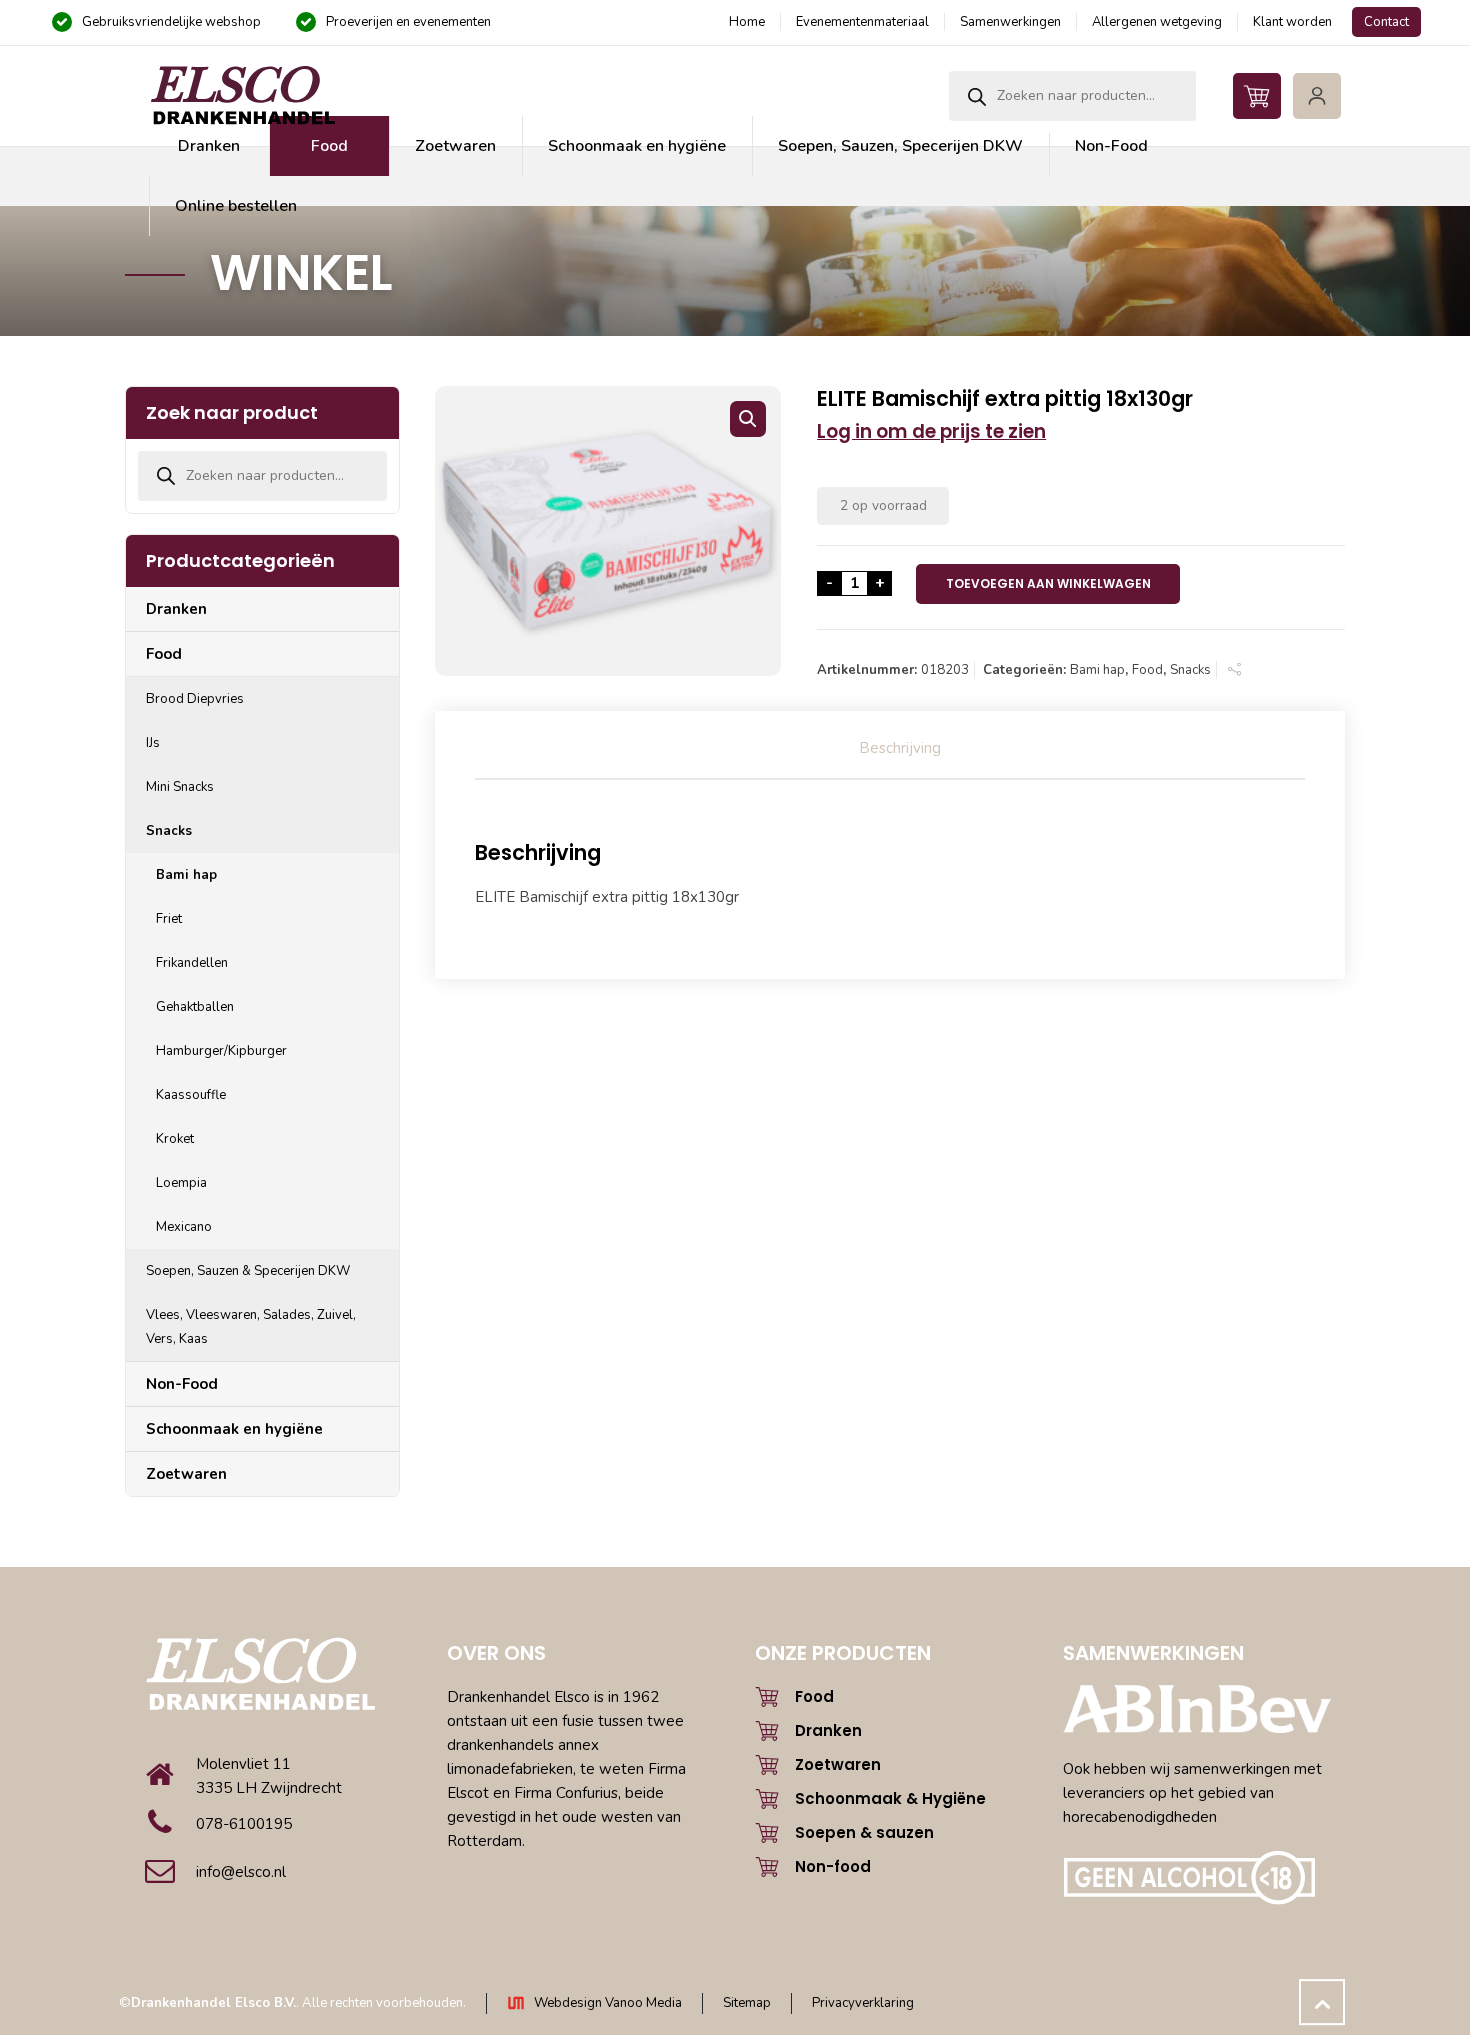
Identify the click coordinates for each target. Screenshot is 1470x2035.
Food (1147, 670)
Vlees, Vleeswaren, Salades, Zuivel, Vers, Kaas (251, 1327)
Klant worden (1292, 22)
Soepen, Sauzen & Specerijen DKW (248, 1271)
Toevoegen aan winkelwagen (1048, 583)
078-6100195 (244, 1824)
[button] (748, 419)
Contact (1386, 22)
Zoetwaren (186, 1474)
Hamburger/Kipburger (221, 1051)
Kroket (175, 1139)
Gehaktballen (195, 1007)
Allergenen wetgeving (1157, 22)
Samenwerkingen (1010, 22)
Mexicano (184, 1227)
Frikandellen (192, 963)
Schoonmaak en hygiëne (234, 1429)
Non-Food (182, 1384)
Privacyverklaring (863, 2003)
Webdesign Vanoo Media (608, 2003)
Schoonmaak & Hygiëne (890, 1798)
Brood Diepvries (195, 699)
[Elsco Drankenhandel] (242, 96)
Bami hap (1097, 670)
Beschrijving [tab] (900, 748)
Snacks (1190, 670)
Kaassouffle (191, 1095)
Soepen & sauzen (864, 1832)
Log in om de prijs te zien (931, 431)
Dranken (176, 609)
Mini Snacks (180, 787)
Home (747, 22)
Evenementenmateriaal (862, 22)
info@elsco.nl (241, 1872)
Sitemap (747, 2003)
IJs (153, 743)
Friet (169, 919)
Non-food (833, 1866)
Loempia (181, 1183)
